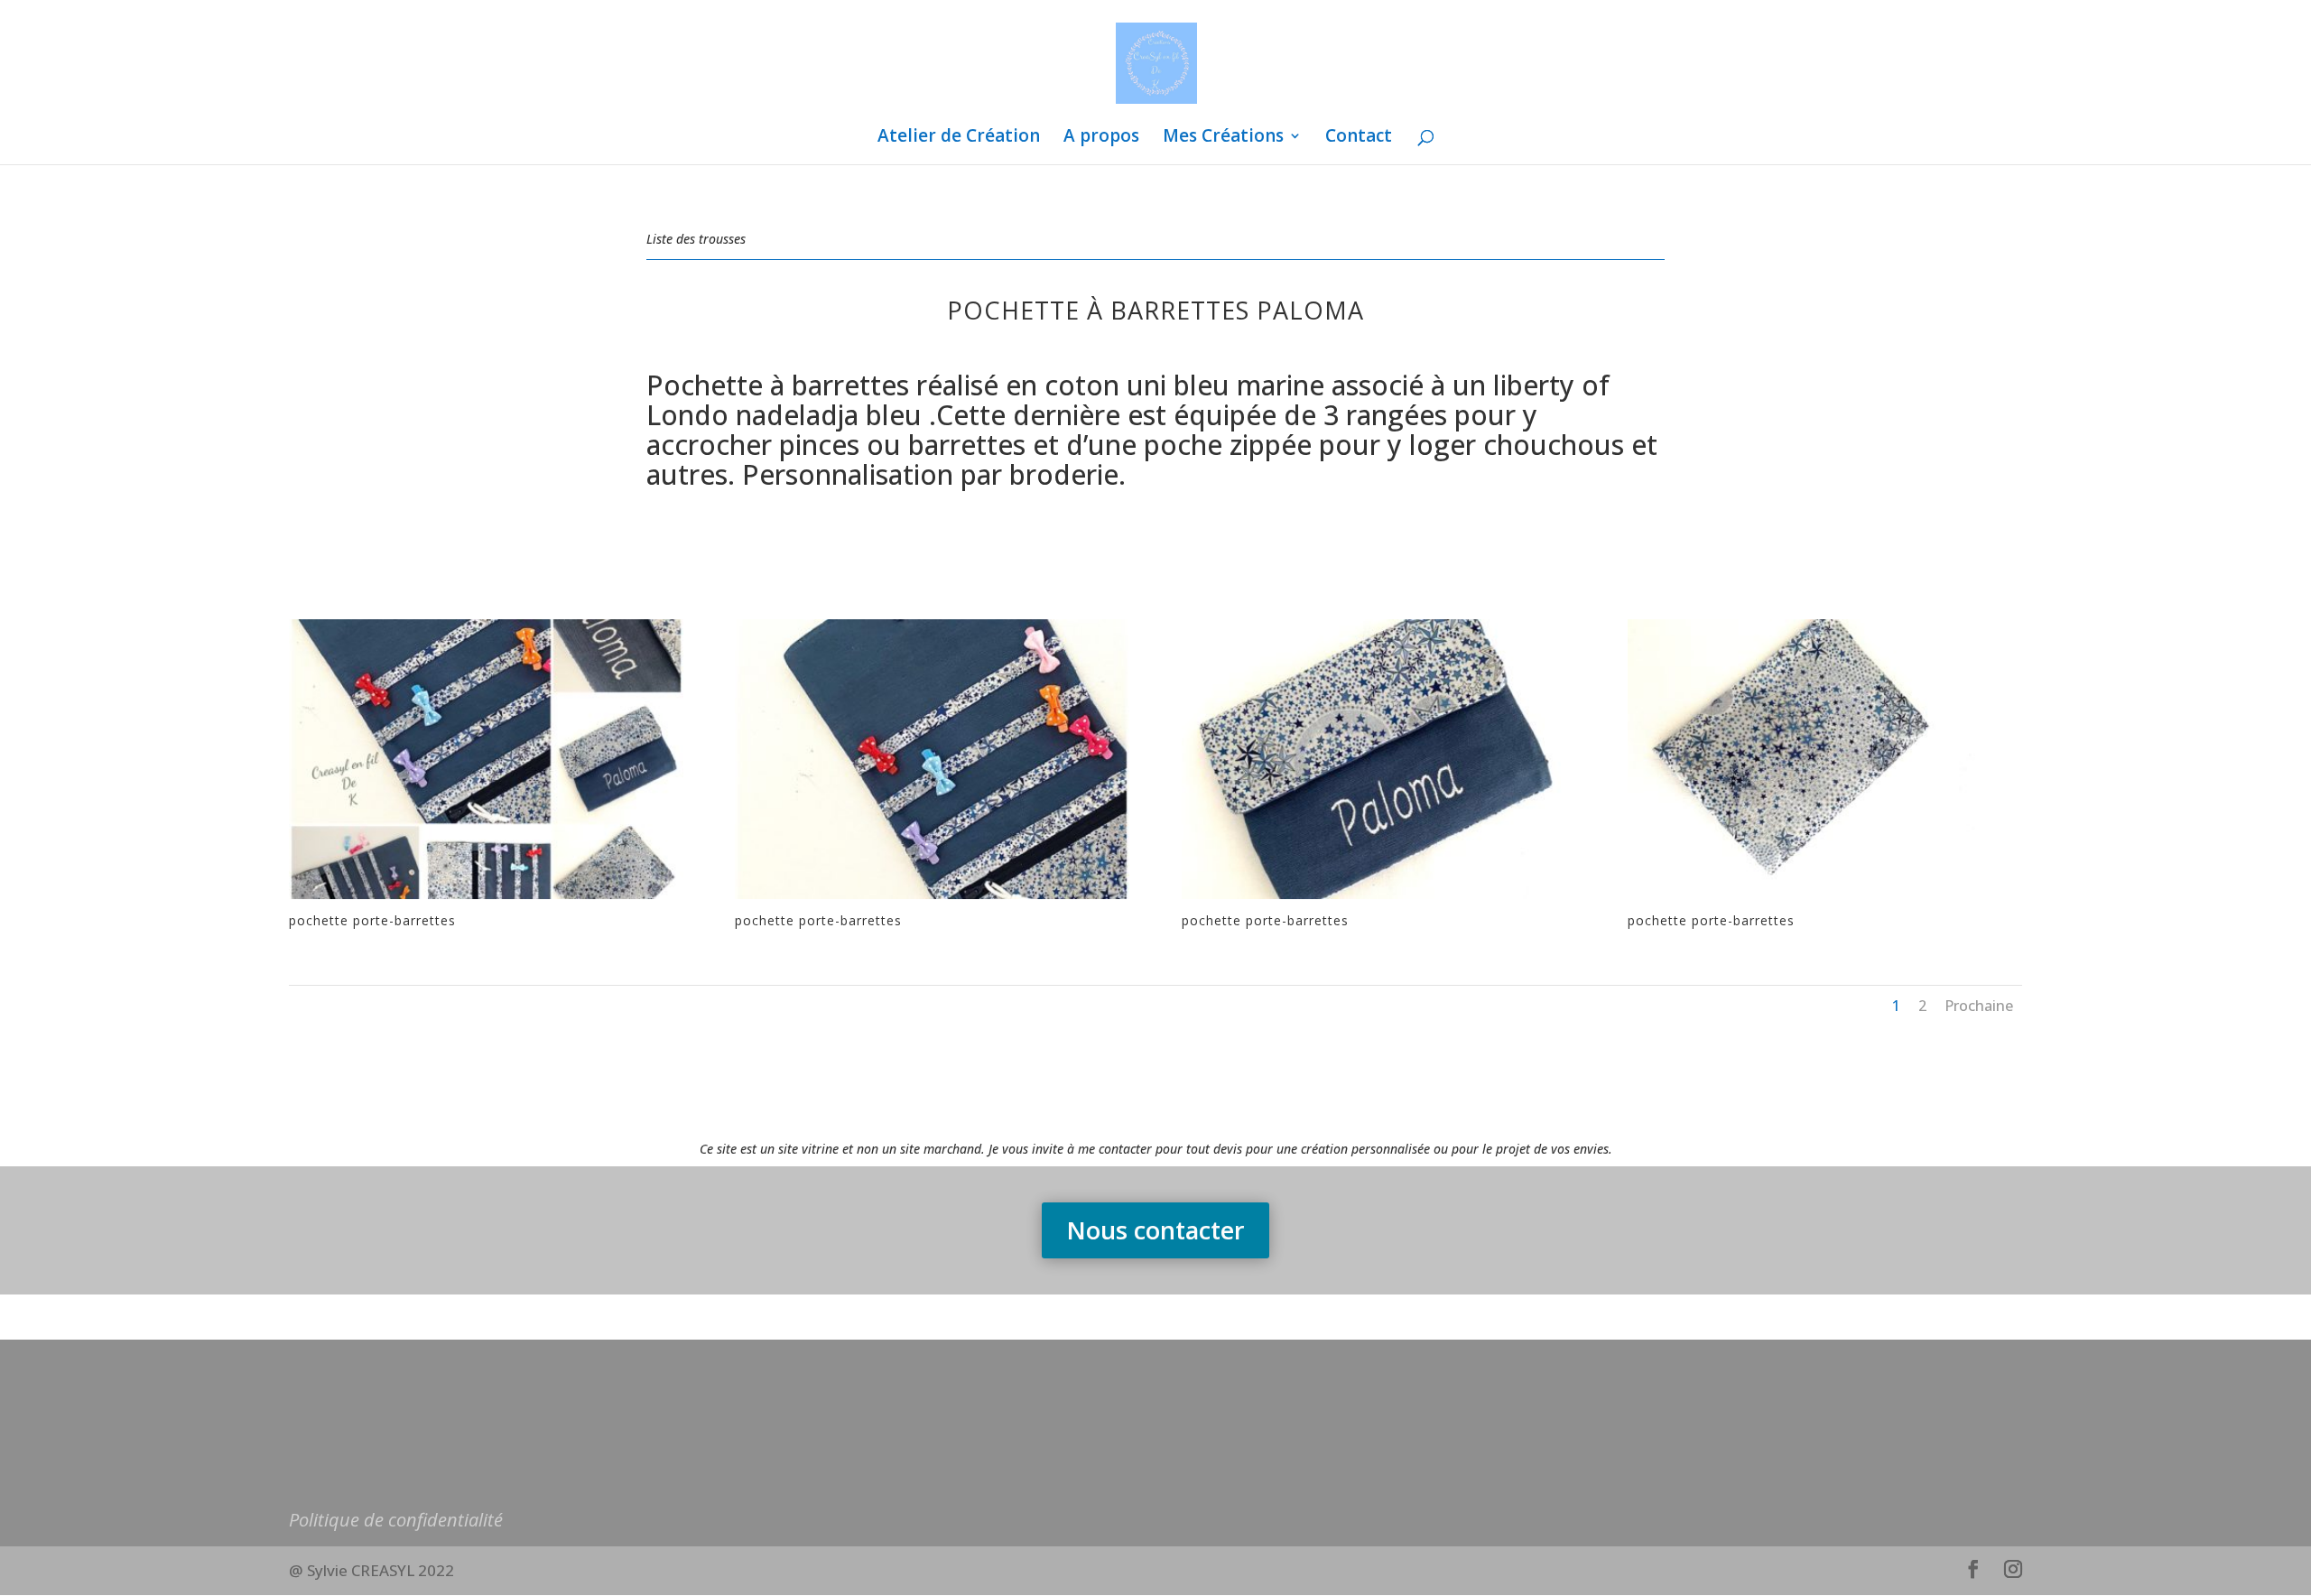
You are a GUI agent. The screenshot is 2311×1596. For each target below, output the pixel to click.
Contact (1359, 138)
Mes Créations (1223, 138)
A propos (1101, 138)
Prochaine (1979, 1006)
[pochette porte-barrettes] (486, 899)
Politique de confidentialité (396, 1520)
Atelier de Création (959, 138)
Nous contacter (1155, 1230)
